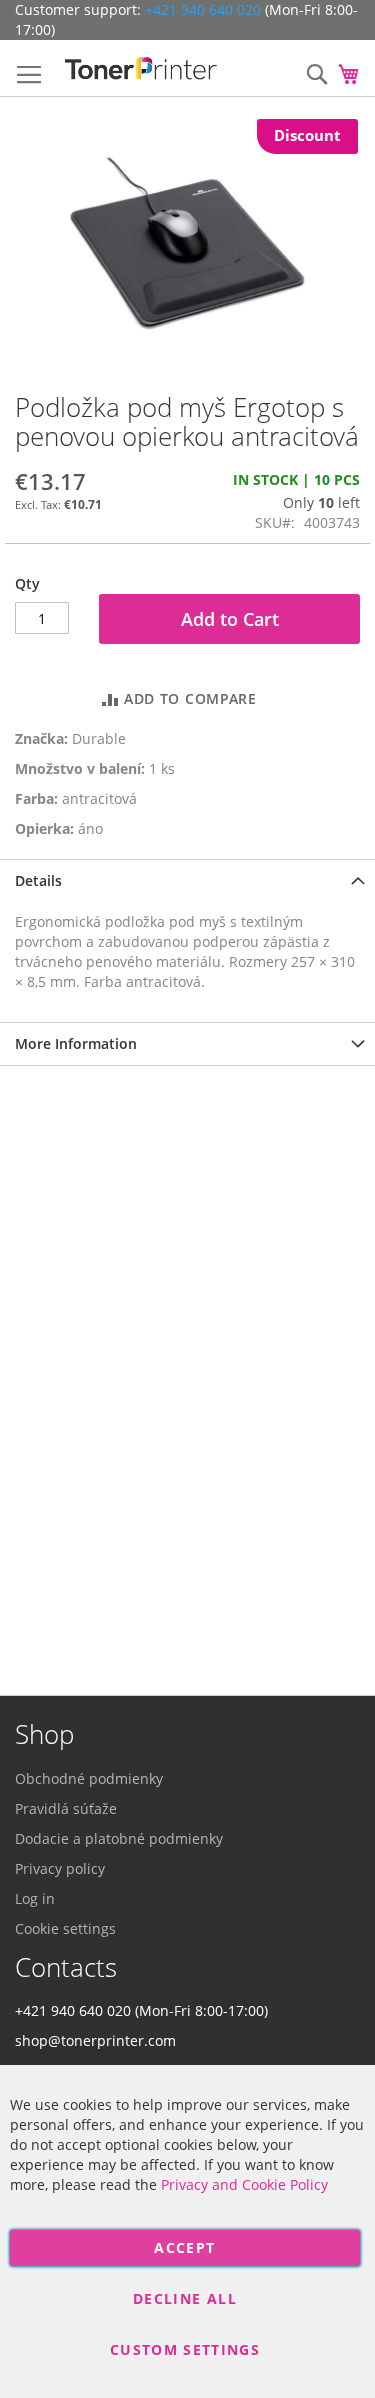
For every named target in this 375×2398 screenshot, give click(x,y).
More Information (76, 1043)
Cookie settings (65, 1928)
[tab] (187, 880)
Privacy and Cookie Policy (244, 2184)
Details (38, 880)
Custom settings (185, 2349)
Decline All (185, 2298)
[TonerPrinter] (141, 68)
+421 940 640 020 (203, 9)
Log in (35, 1898)
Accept (184, 2247)
